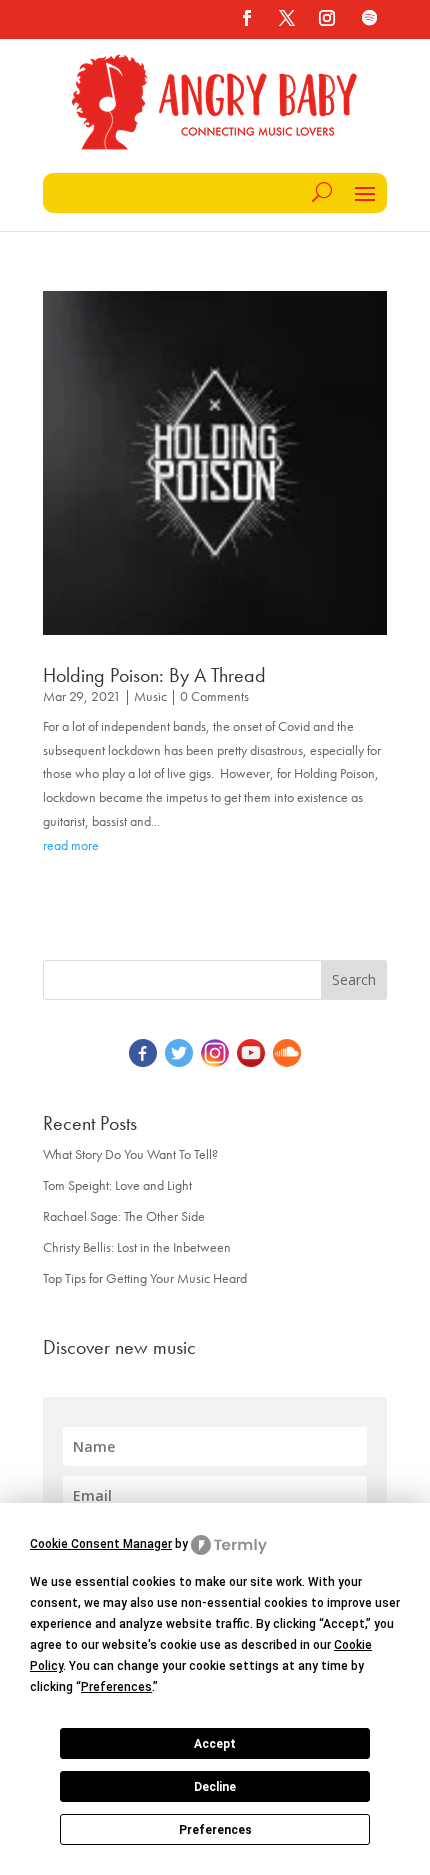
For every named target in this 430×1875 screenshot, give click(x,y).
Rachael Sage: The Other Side (124, 1216)
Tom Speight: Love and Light (117, 1185)
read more (71, 845)
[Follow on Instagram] (327, 18)
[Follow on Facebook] (247, 18)
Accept (215, 1744)
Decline (215, 1787)
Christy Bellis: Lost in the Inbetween (137, 1247)
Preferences (215, 1830)
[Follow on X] (287, 18)
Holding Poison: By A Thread (154, 675)
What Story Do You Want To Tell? (130, 1154)
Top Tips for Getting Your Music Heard (145, 1278)
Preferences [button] (116, 1687)
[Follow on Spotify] (369, 18)
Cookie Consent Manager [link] (101, 1544)
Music (150, 696)
